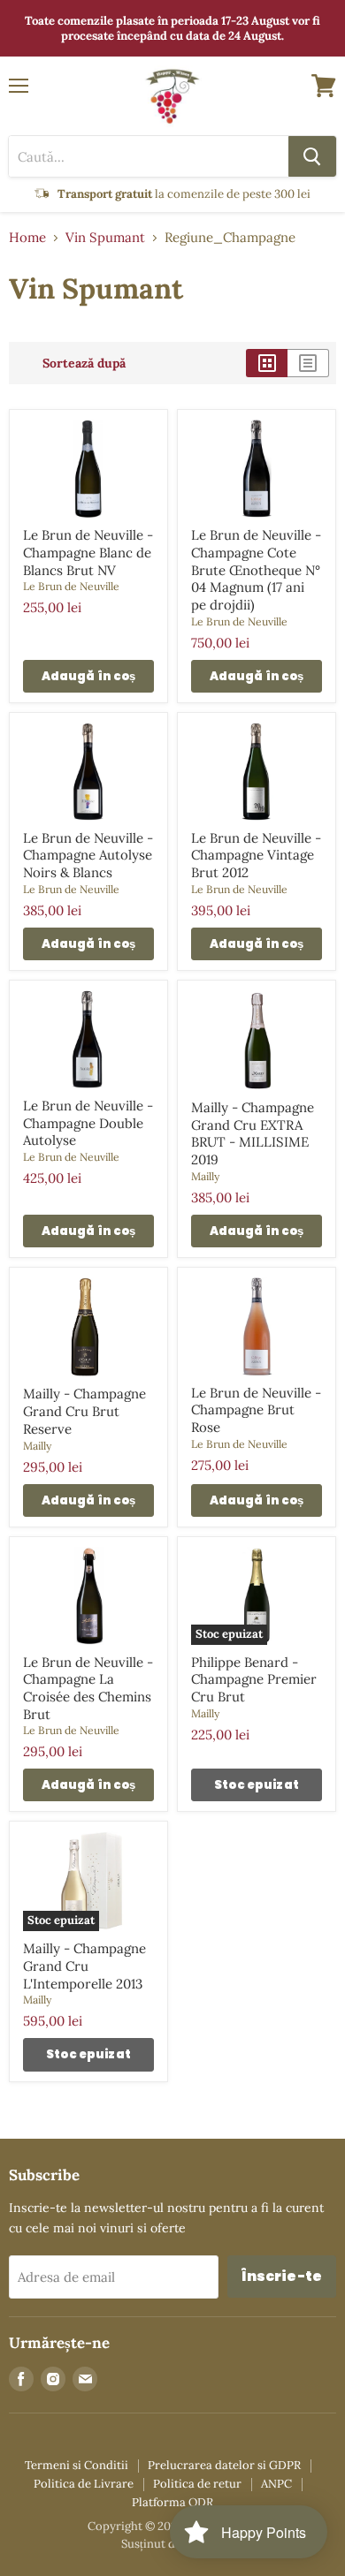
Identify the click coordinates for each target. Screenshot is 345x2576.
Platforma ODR (172, 2502)
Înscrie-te (282, 2276)
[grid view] (267, 363)
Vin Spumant (105, 237)
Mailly (205, 1176)
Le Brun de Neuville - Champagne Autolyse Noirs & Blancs (88, 855)
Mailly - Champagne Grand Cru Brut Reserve (84, 1411)
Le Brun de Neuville (71, 586)
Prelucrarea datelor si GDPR (224, 2465)
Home (27, 237)
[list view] (308, 363)
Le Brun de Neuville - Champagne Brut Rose (256, 1410)
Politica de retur (197, 2484)
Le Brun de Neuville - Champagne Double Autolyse (88, 1123)
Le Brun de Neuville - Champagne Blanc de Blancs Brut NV (88, 552)
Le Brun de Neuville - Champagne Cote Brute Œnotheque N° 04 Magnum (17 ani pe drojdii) (256, 570)
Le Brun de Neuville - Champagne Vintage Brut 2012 (256, 855)
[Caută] (312, 156)
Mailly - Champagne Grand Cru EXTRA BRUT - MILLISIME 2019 (253, 1133)
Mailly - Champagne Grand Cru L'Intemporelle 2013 (84, 1966)
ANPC (276, 2484)
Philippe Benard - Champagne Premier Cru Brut (254, 1679)
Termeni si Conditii (77, 2465)
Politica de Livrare (84, 2484)
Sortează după (84, 363)
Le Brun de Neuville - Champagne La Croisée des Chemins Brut (88, 1688)
